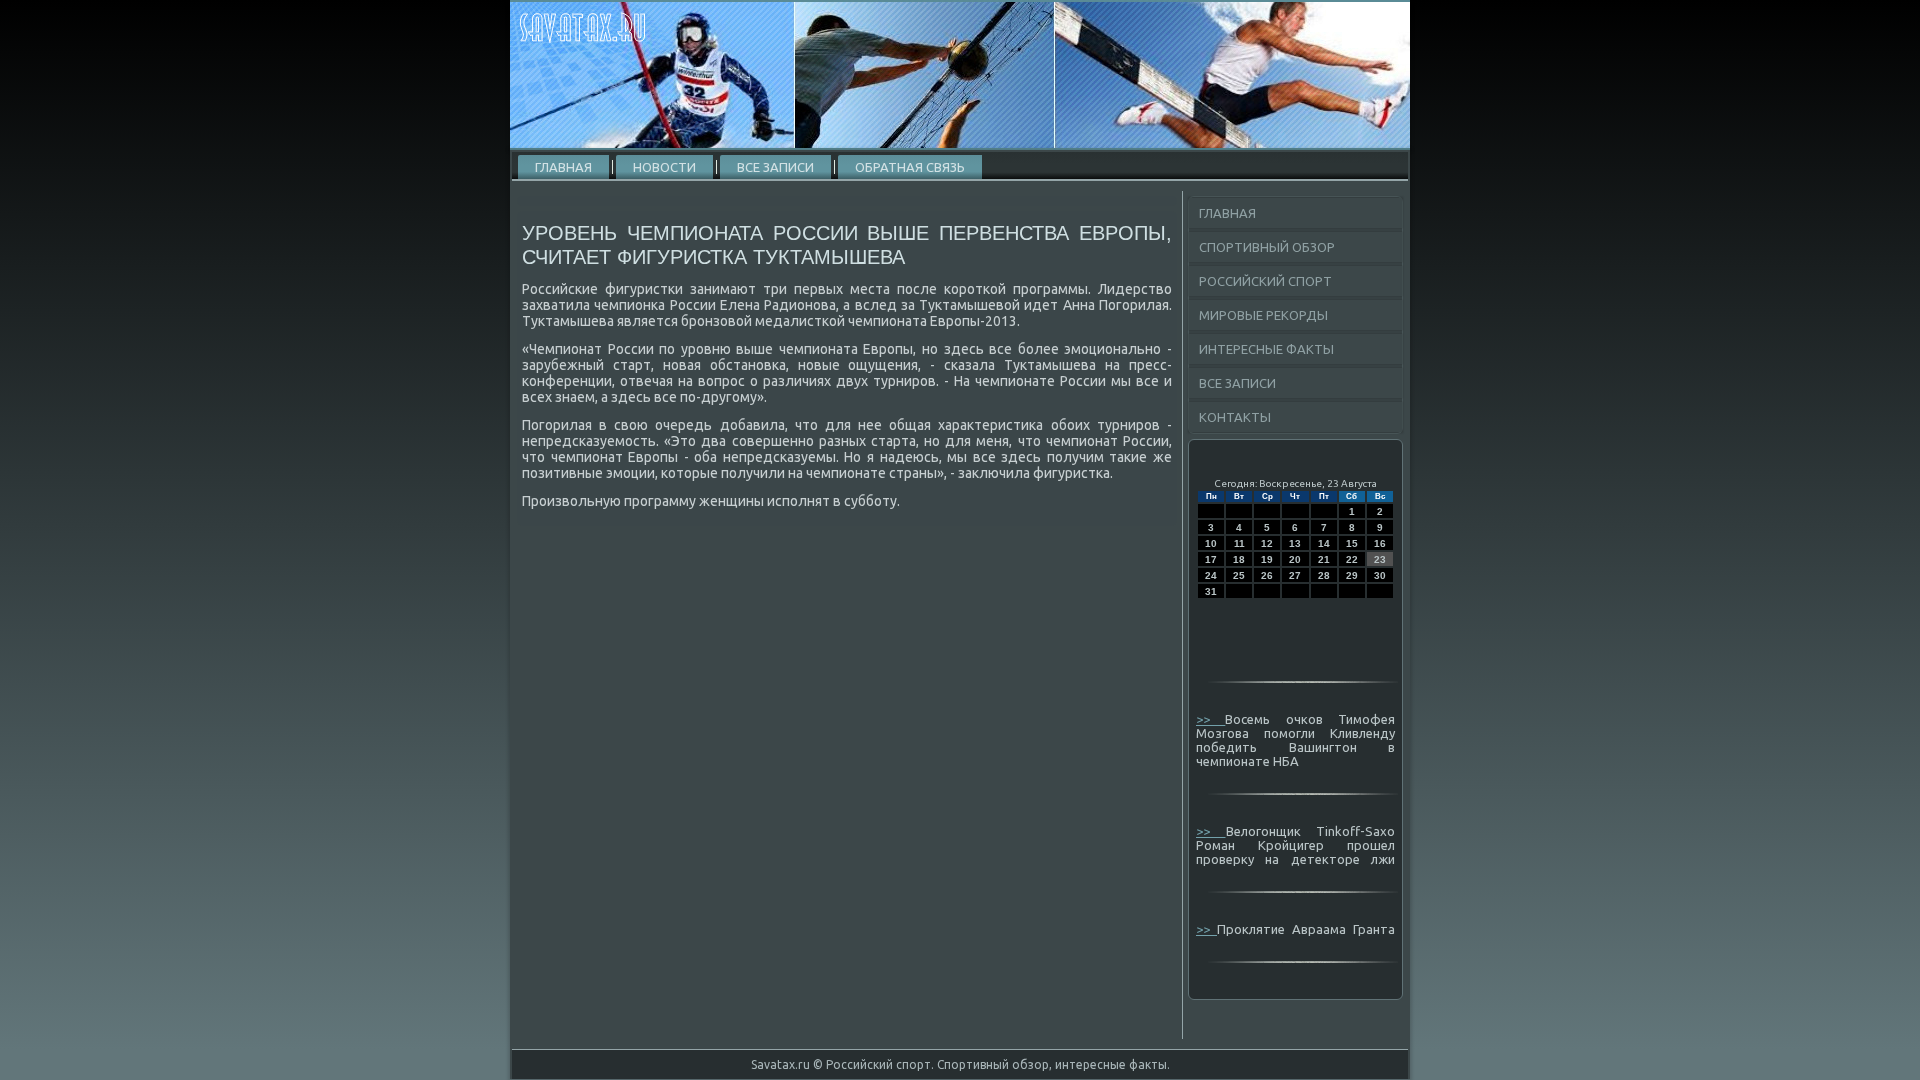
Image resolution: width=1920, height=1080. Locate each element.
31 (1211, 591)
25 (1239, 575)
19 (1267, 559)
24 (1211, 575)
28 (1324, 575)
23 (1380, 559)
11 (1239, 543)
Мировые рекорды (1263, 315)
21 (1324, 559)
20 (1295, 559)
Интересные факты (1266, 349)
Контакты (1235, 417)
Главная (563, 167)
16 (1380, 543)
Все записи (775, 167)
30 (1380, 575)
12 (1267, 543)
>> (1210, 719)
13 (1295, 543)
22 (1352, 559)
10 (1211, 543)
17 (1211, 559)
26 (1267, 575)
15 (1352, 543)
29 (1352, 575)
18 (1239, 559)
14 (1324, 543)
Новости (664, 167)
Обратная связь (910, 167)
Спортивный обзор (1267, 247)
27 (1295, 575)
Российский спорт (1265, 281)
